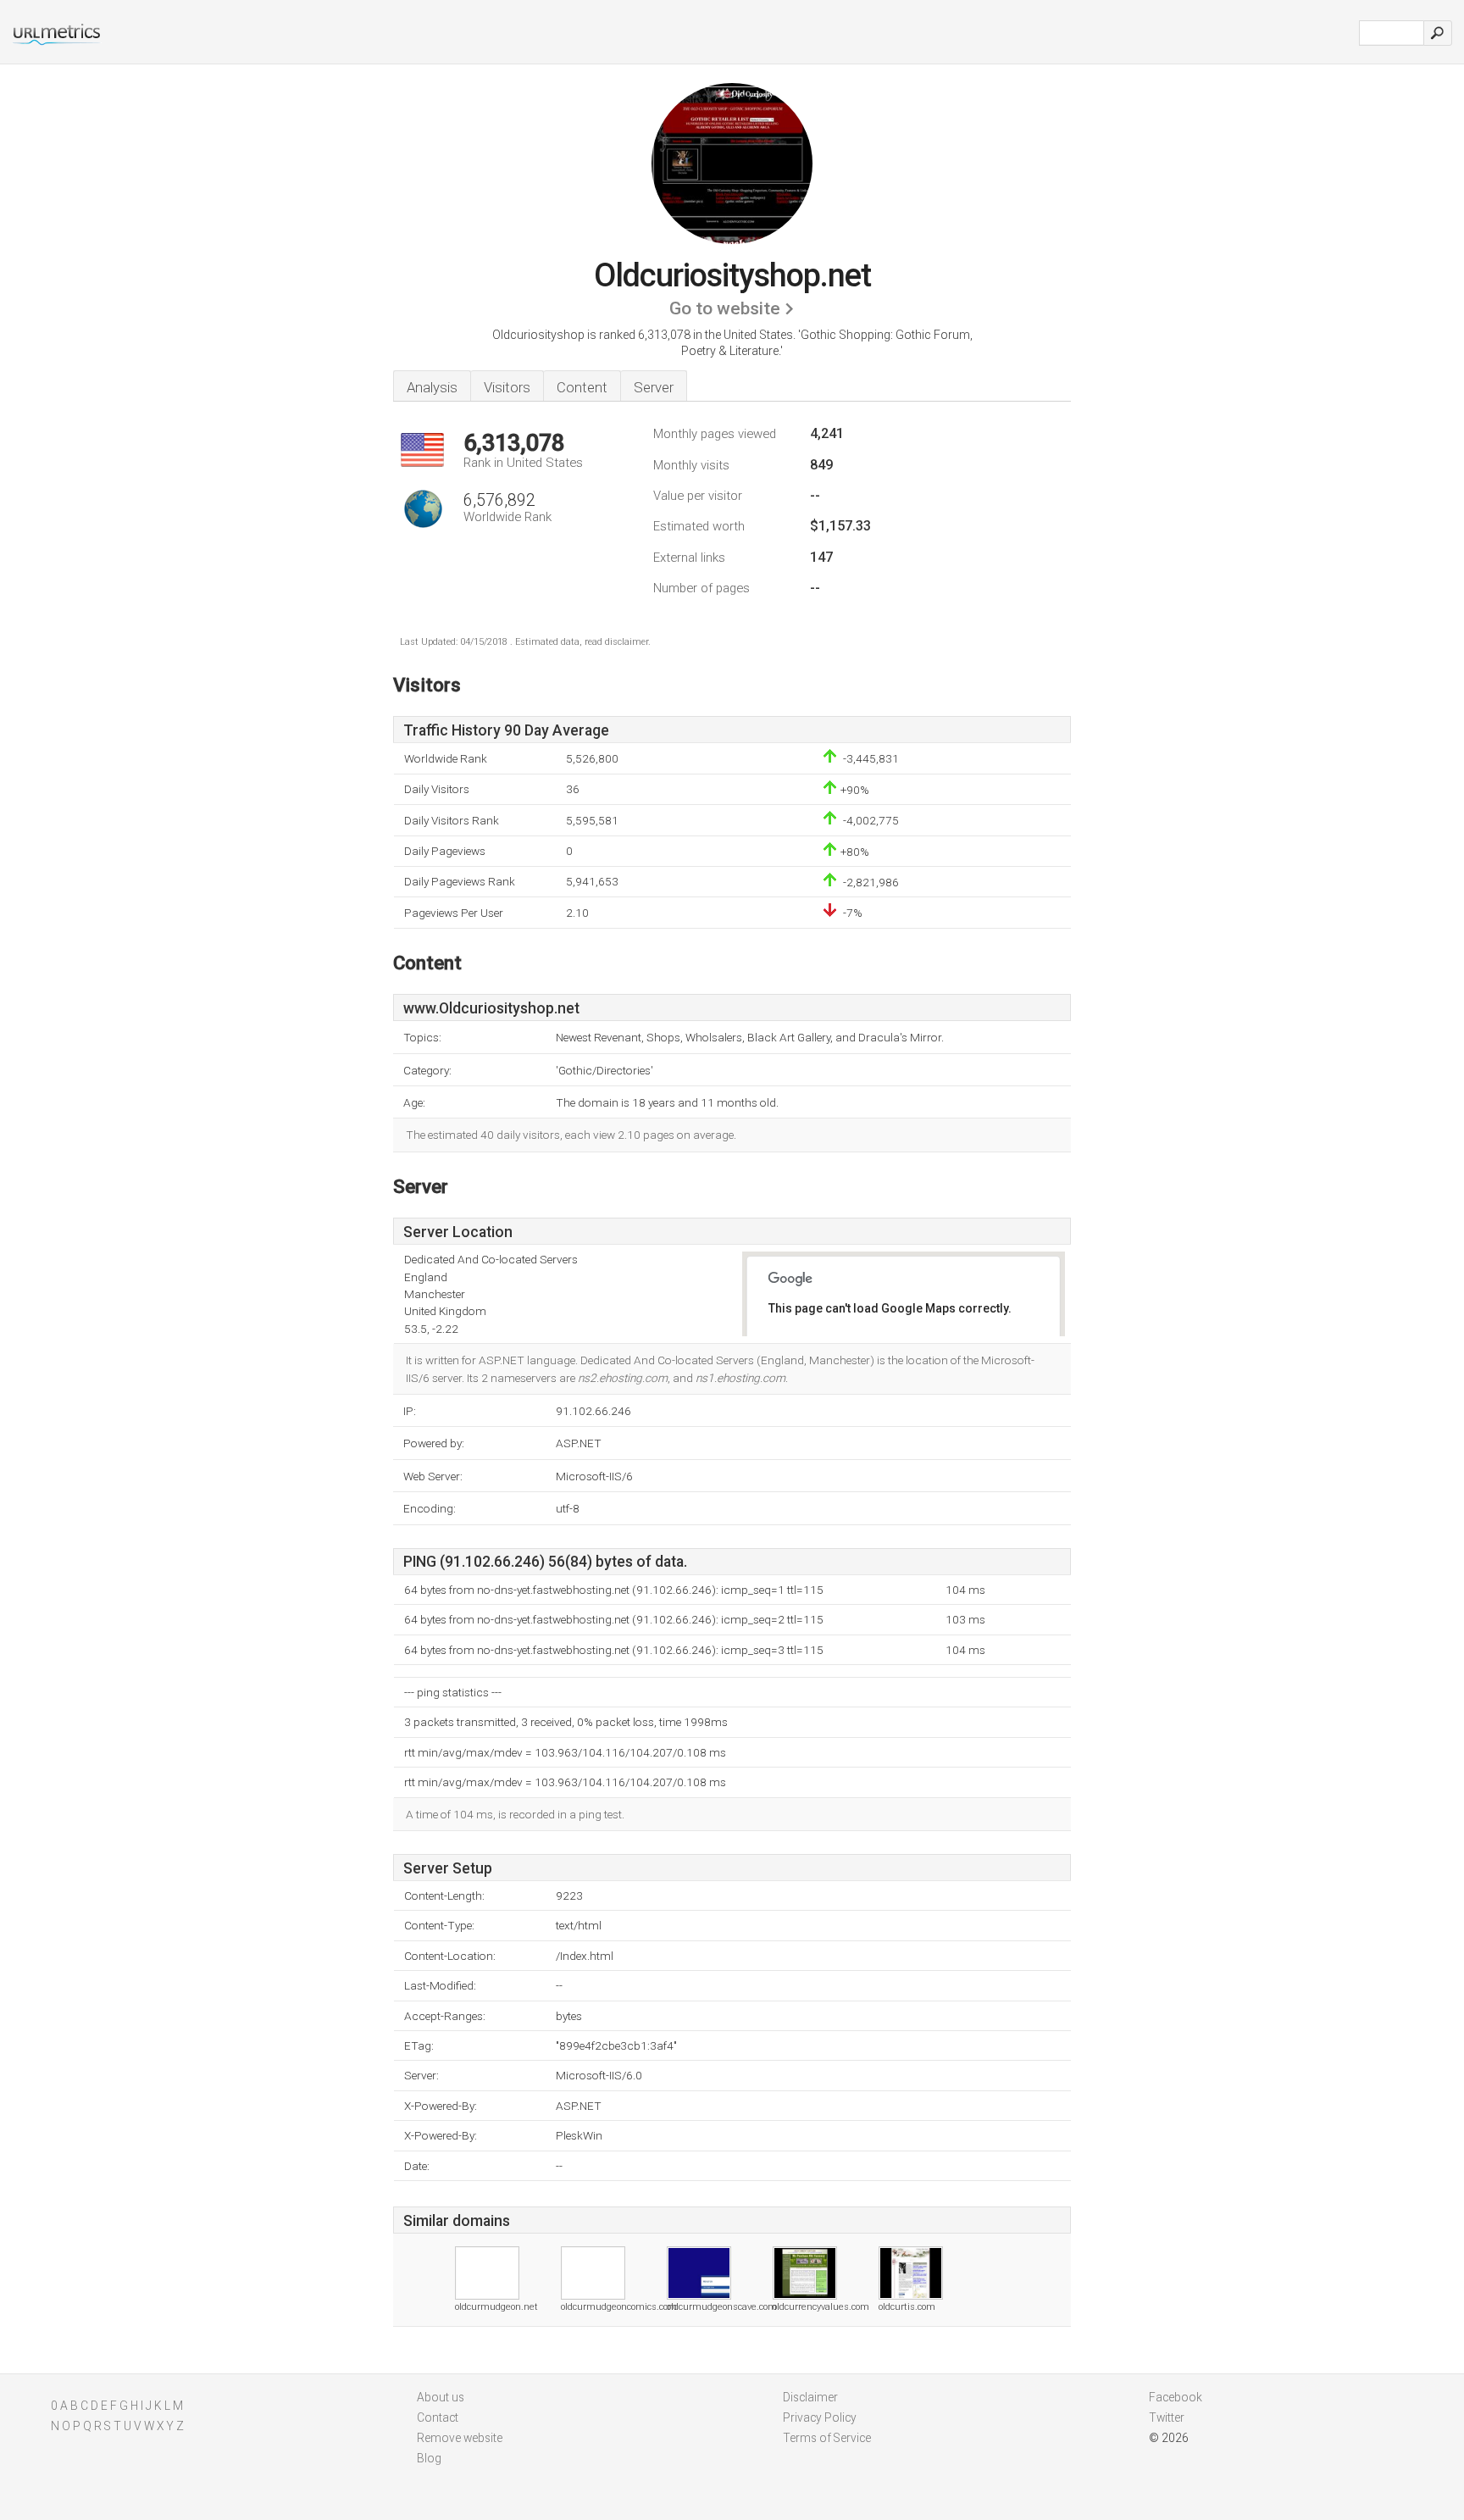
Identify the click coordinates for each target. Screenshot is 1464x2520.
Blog (429, 2458)
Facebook (1176, 2397)
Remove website (460, 2438)
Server (654, 387)
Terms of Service (827, 2438)
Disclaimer (810, 2397)
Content (582, 387)
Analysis (432, 387)
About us (441, 2397)
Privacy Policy (820, 2417)
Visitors (507, 387)
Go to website (725, 308)
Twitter (1167, 2417)
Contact (438, 2417)
